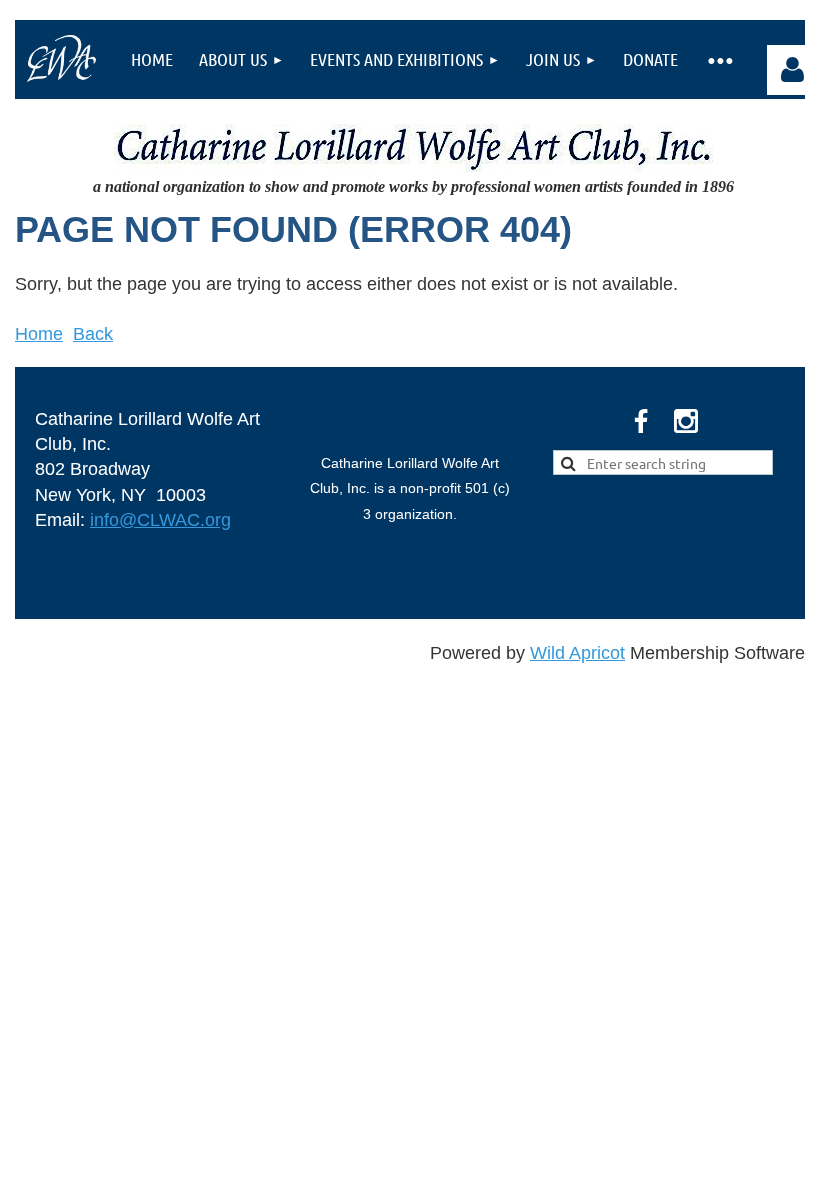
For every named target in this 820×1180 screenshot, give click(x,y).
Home (39, 334)
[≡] (719, 59)
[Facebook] (641, 421)
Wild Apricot (577, 653)
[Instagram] (686, 421)
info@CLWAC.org (160, 520)
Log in (792, 70)
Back (93, 334)
